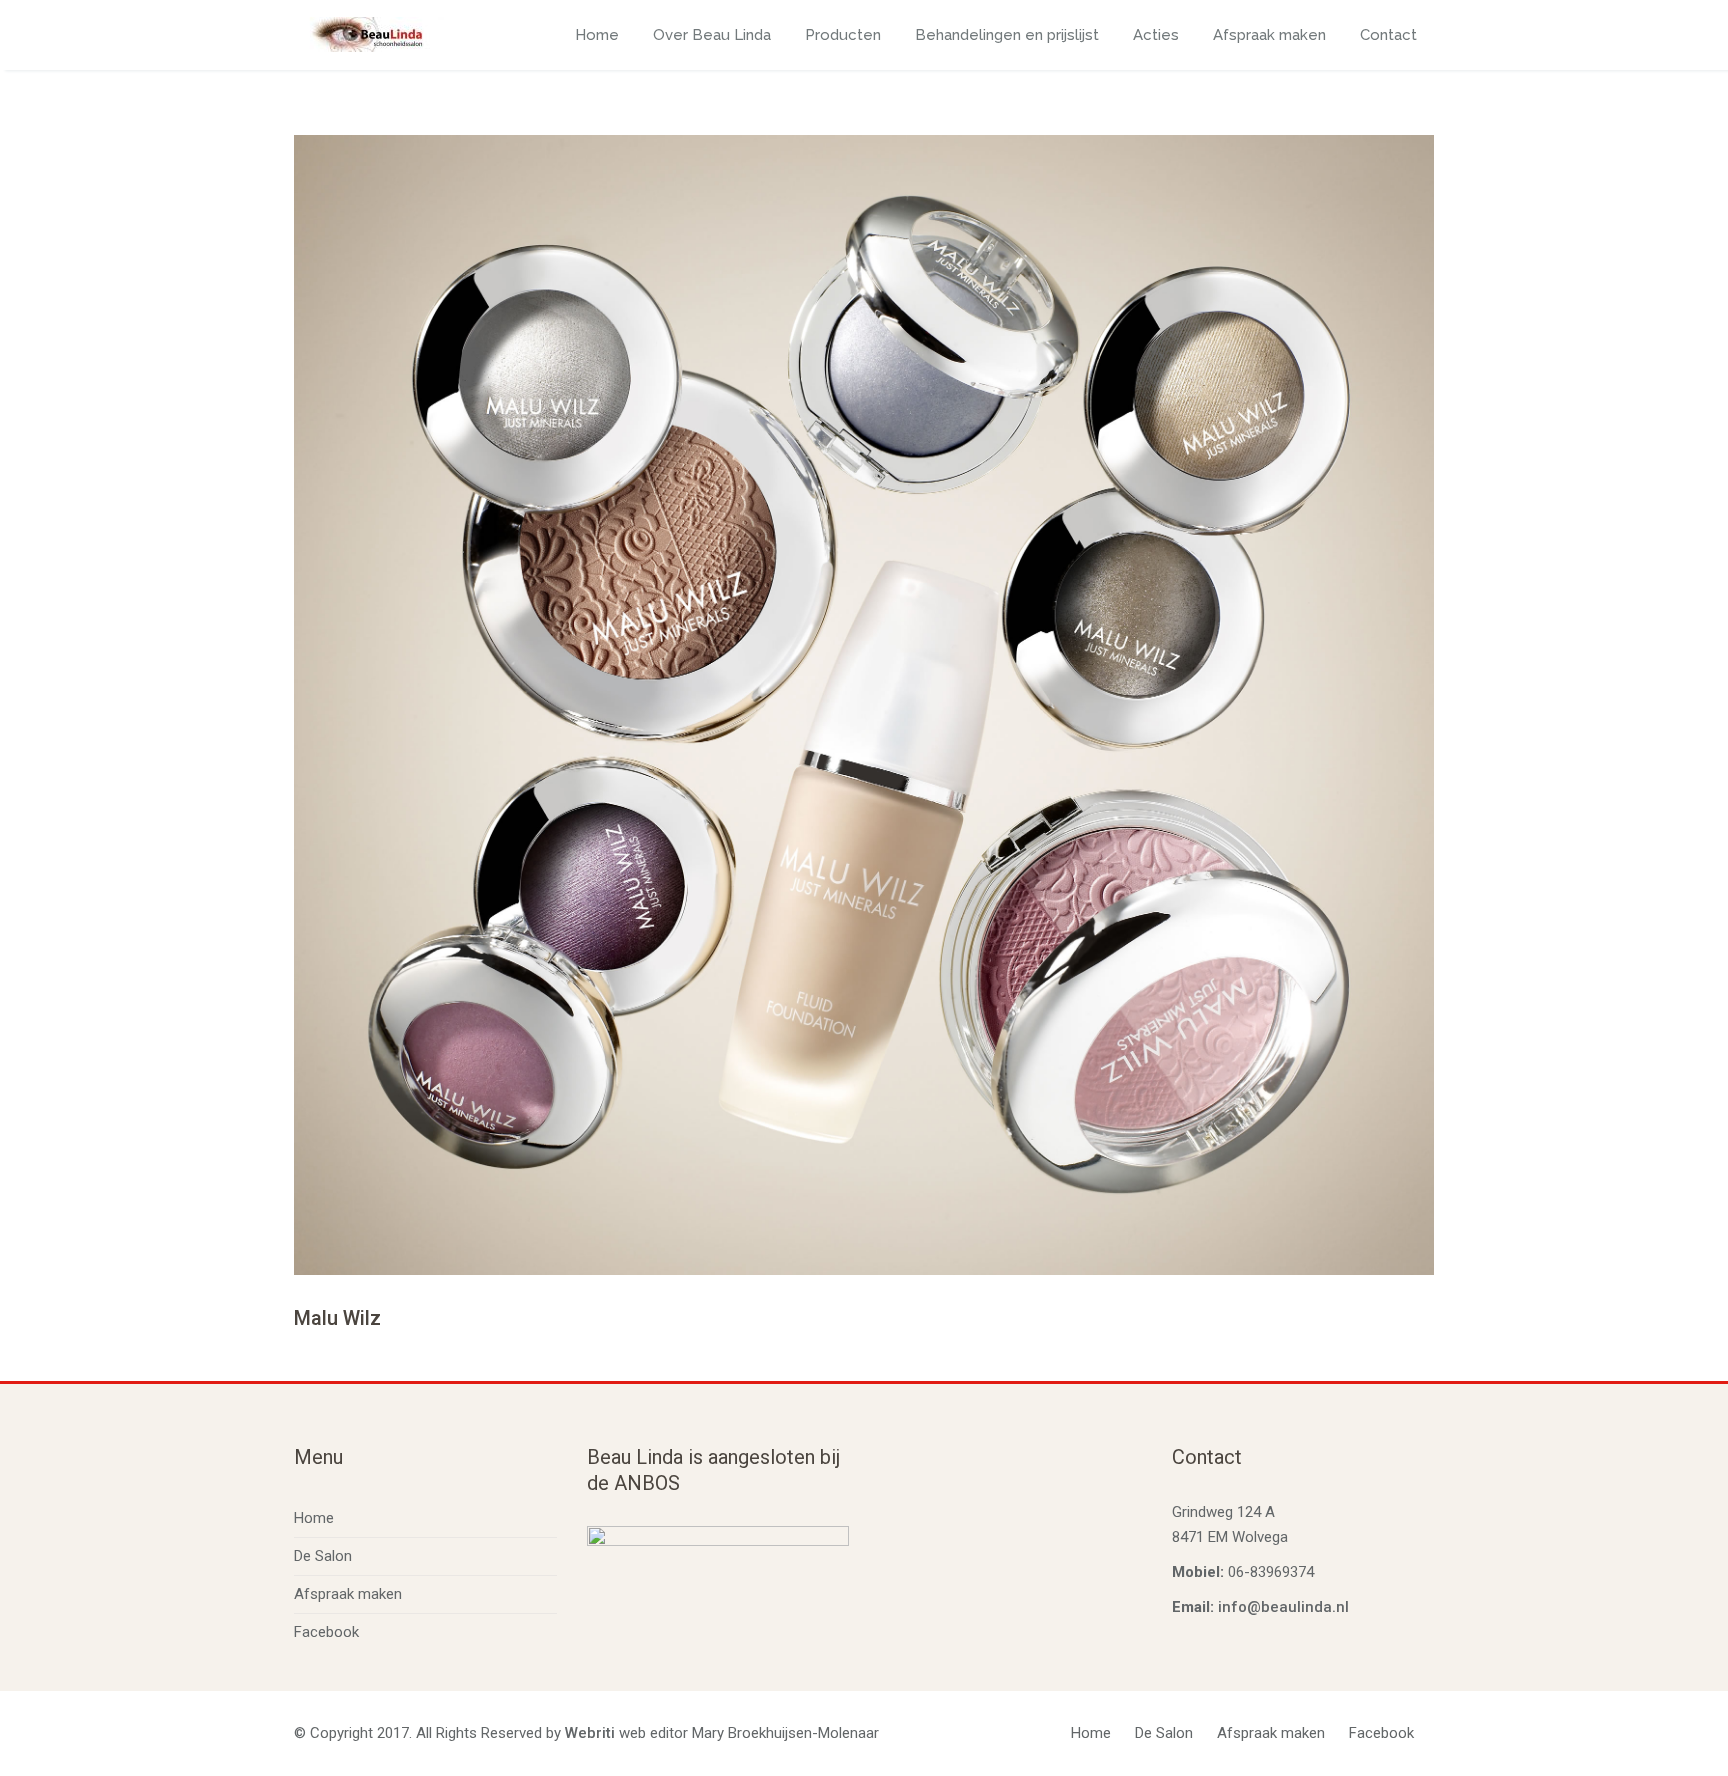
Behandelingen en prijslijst (1007, 35)
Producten (843, 35)
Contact (1388, 35)
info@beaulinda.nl (1283, 1607)
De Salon (323, 1556)
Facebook (326, 1632)
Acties (1156, 35)
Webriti (590, 1733)
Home (597, 35)
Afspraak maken (1269, 35)
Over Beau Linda (712, 35)
